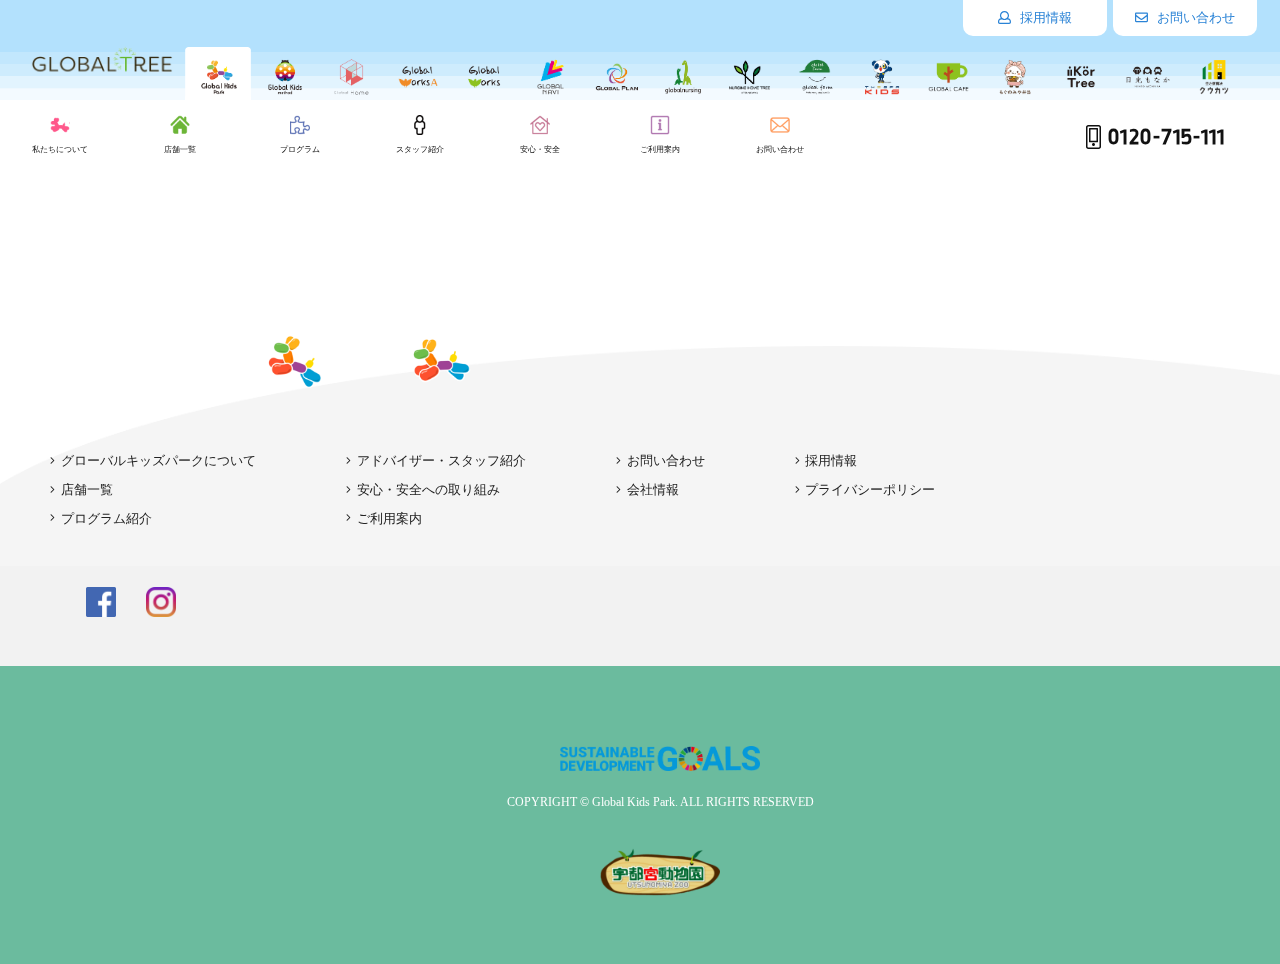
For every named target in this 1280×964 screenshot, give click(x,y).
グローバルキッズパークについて (158, 460)
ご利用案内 (389, 518)
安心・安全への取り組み (428, 489)
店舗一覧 (87, 489)
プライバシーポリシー (870, 489)
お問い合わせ (1194, 17)
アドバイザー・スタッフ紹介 (441, 460)
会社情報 (653, 489)
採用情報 (1044, 17)
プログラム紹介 (106, 518)
